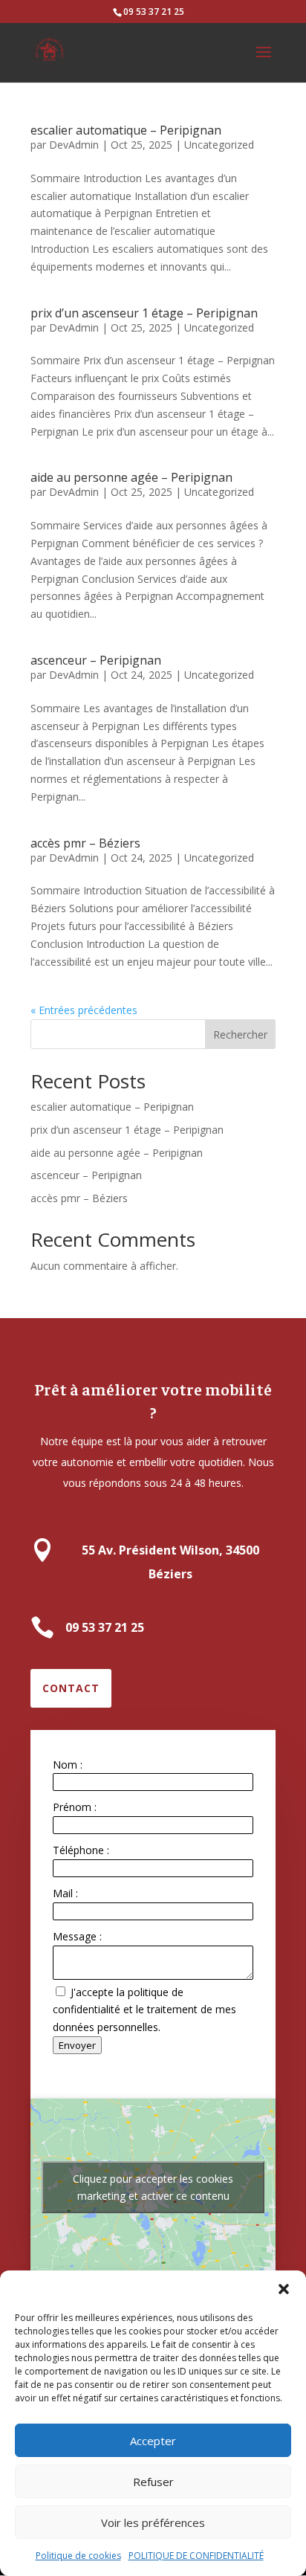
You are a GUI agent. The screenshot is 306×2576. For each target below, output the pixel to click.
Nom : (68, 1765)
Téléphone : (81, 1850)
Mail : (65, 1893)
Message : (77, 1936)
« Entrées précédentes (84, 1010)
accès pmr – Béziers (85, 843)
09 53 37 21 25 (154, 12)
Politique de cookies (78, 2556)
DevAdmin (74, 145)
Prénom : (75, 1807)
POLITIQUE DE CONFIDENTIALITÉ (196, 2556)
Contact (71, 1688)
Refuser (153, 2482)
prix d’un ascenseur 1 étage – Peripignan (144, 313)
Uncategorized (219, 145)
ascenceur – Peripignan (96, 660)
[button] (284, 2289)
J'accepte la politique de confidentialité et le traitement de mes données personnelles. (144, 2010)
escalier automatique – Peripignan (126, 130)
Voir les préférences (153, 2522)
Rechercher (240, 1034)
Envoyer (77, 2045)
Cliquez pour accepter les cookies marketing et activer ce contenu (153, 2187)
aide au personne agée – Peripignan (131, 477)
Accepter (153, 2441)
